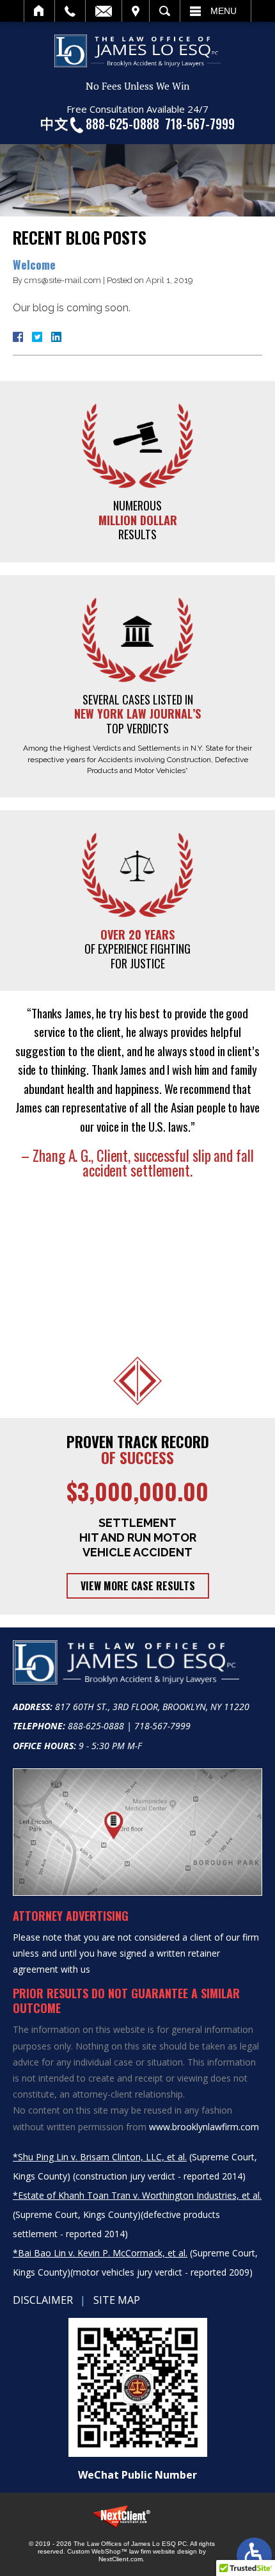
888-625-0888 (122, 124)
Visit (136, 11)
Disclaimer (43, 2300)
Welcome (34, 265)
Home (39, 11)
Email (104, 11)
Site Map (117, 2300)
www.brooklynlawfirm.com (204, 2127)
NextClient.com (121, 2559)
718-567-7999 (200, 124)
